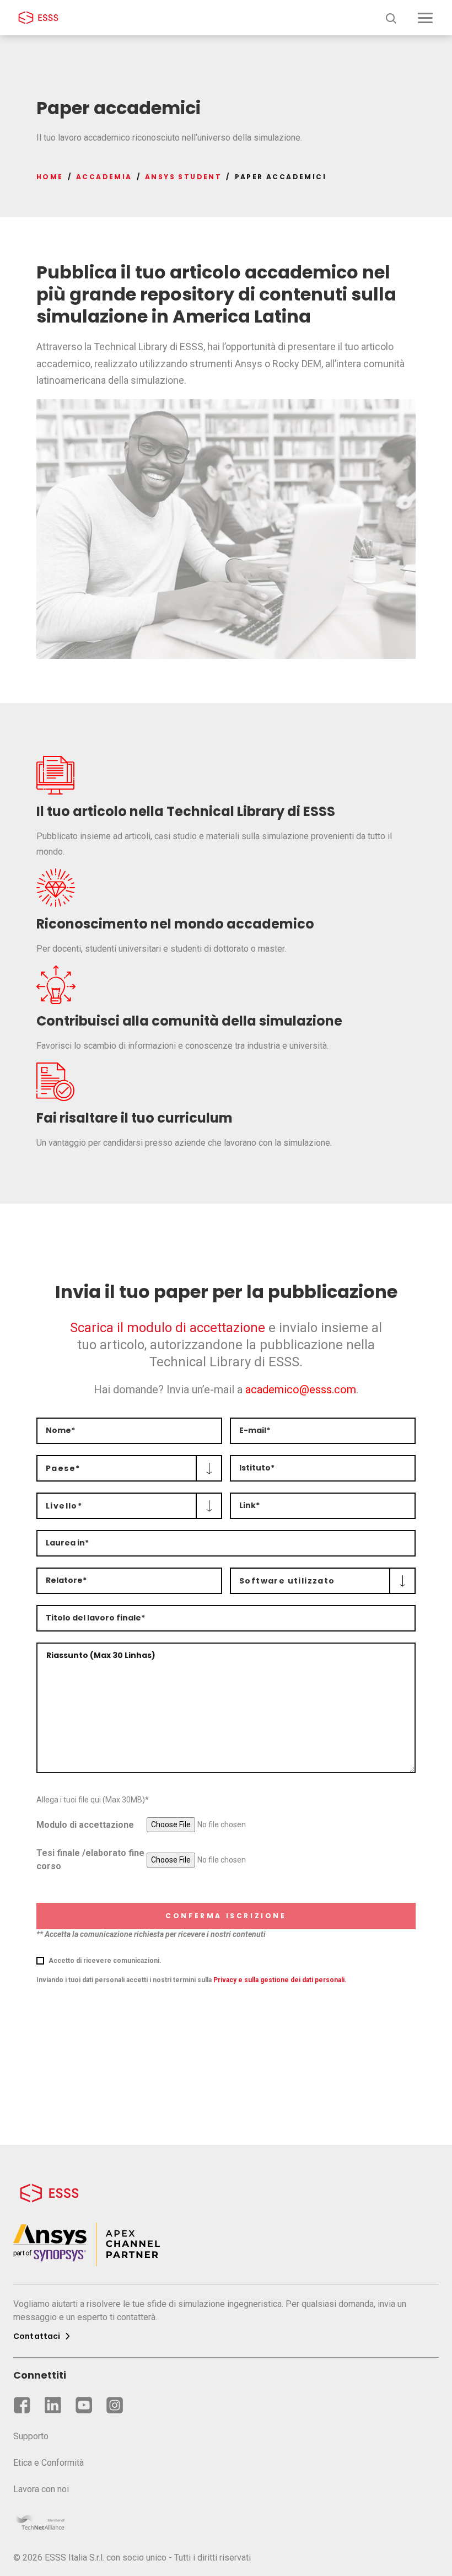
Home (50, 177)
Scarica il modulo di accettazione (169, 1328)
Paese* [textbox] (63, 1468)
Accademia (104, 177)
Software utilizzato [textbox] (287, 1581)
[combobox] (129, 1468)
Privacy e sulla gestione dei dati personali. (280, 1980)
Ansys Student (183, 177)
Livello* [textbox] (64, 1506)
